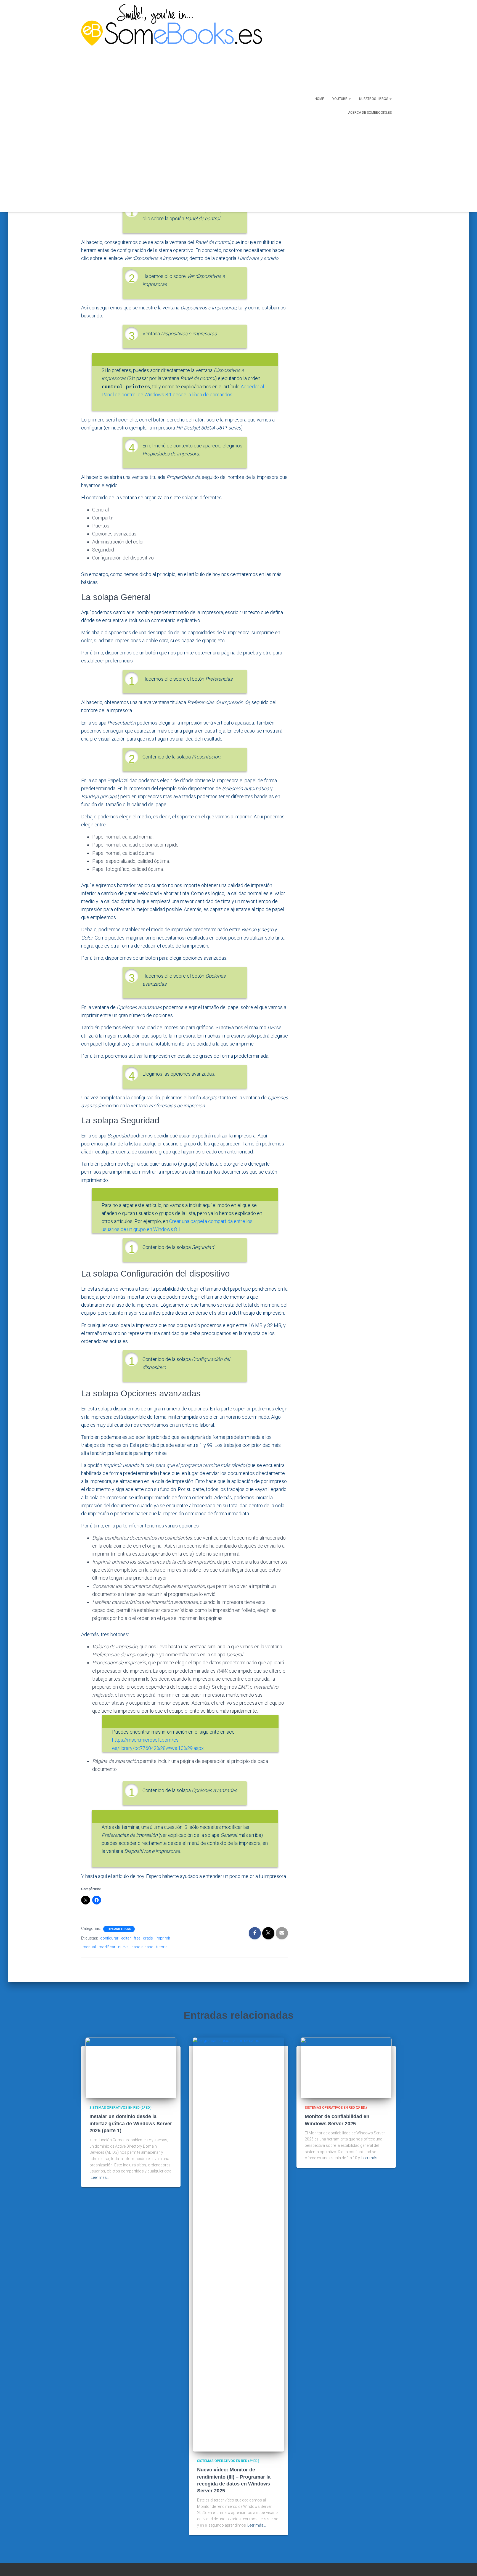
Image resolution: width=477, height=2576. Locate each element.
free (137, 1938)
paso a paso (142, 1947)
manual (89, 1947)
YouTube (340, 99)
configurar (109, 1938)
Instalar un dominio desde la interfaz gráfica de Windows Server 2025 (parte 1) (131, 2123)
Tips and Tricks (119, 1929)
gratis (148, 1938)
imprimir (163, 1938)
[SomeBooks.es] (169, 106)
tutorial (162, 1947)
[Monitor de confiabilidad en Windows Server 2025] (346, 2068)
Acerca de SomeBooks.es (370, 113)
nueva (123, 1947)
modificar (107, 1947)
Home (319, 99)
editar (126, 1938)
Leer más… (100, 2177)
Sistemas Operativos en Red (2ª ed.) (120, 2108)
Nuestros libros (374, 99)
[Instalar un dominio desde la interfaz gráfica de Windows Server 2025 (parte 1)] (131, 2068)
